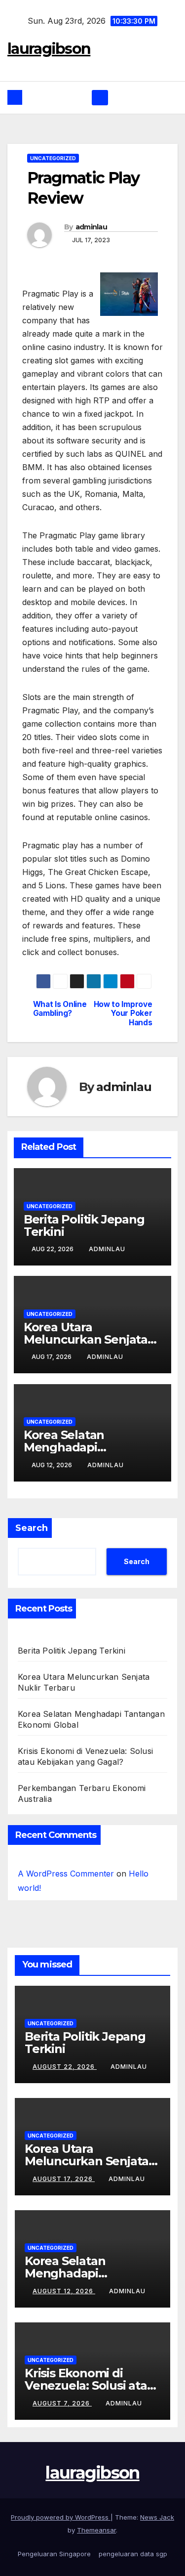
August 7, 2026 (62, 2403)
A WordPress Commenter (66, 1874)
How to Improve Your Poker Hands (123, 1014)
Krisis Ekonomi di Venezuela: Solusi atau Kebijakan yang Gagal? (90, 2385)
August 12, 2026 (64, 2291)
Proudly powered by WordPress (61, 2517)
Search (32, 1528)
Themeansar (96, 2530)
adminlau (91, 227)
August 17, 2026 (64, 2179)
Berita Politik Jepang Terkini (84, 1225)
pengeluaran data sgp (133, 2554)
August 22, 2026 (65, 2067)
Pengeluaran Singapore (54, 2554)
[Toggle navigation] (100, 98)
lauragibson (49, 49)
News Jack (157, 2517)
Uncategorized (53, 158)
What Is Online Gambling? (60, 1009)
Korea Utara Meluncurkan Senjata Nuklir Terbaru (86, 1339)
